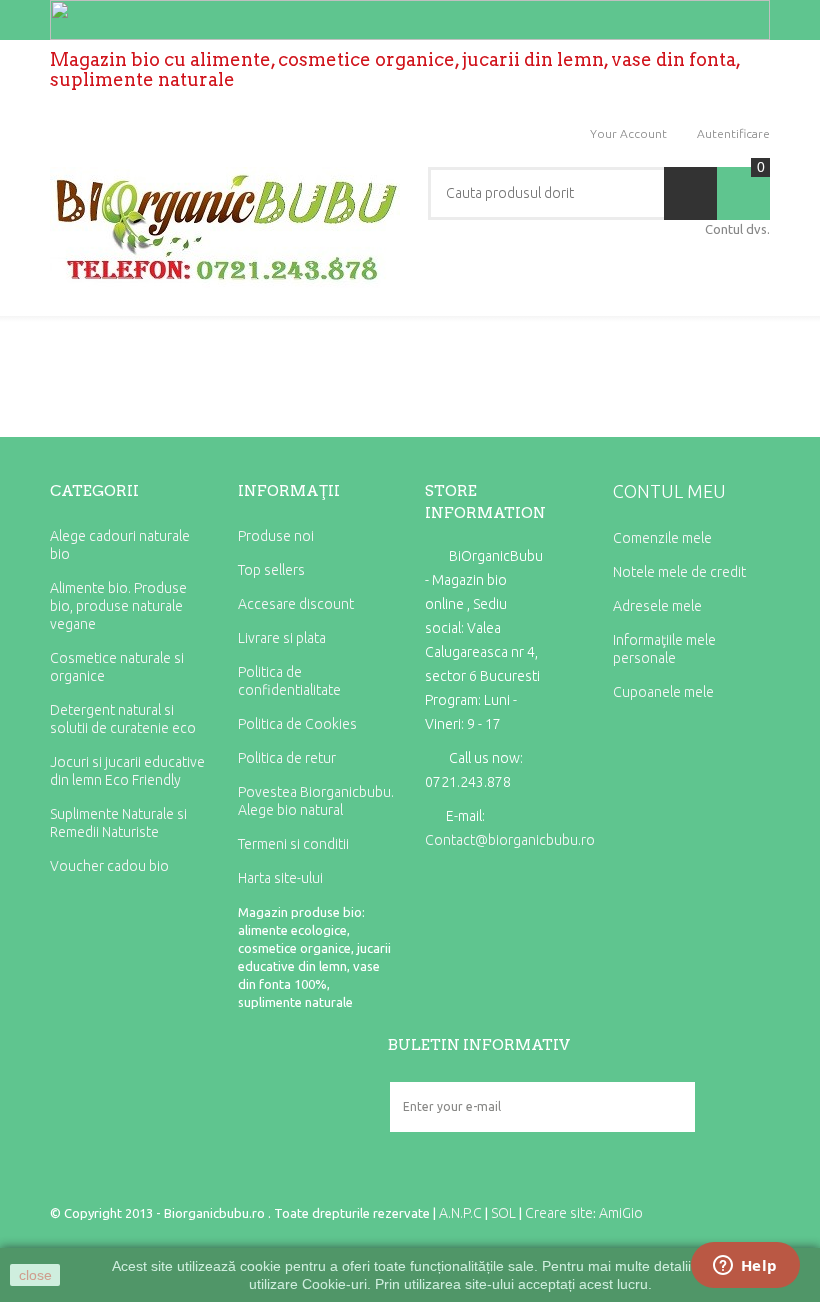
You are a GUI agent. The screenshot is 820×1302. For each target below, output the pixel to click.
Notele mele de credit (679, 572)
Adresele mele (657, 606)
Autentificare (733, 133)
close (35, 1275)
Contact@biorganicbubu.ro (510, 840)
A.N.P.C (460, 1213)
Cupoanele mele (663, 692)
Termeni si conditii (293, 844)
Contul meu (669, 491)
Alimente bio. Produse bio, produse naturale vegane (118, 606)
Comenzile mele (662, 538)
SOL (503, 1213)
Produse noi (276, 536)
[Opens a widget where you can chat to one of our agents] (745, 1267)
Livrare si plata (282, 638)
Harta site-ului (280, 878)
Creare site (559, 1213)
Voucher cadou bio (109, 866)
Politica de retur (287, 758)
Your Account (628, 133)
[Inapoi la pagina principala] (56, 356)
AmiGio (621, 1213)
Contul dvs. (737, 229)
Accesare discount (296, 604)
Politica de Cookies (297, 724)
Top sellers (271, 570)
